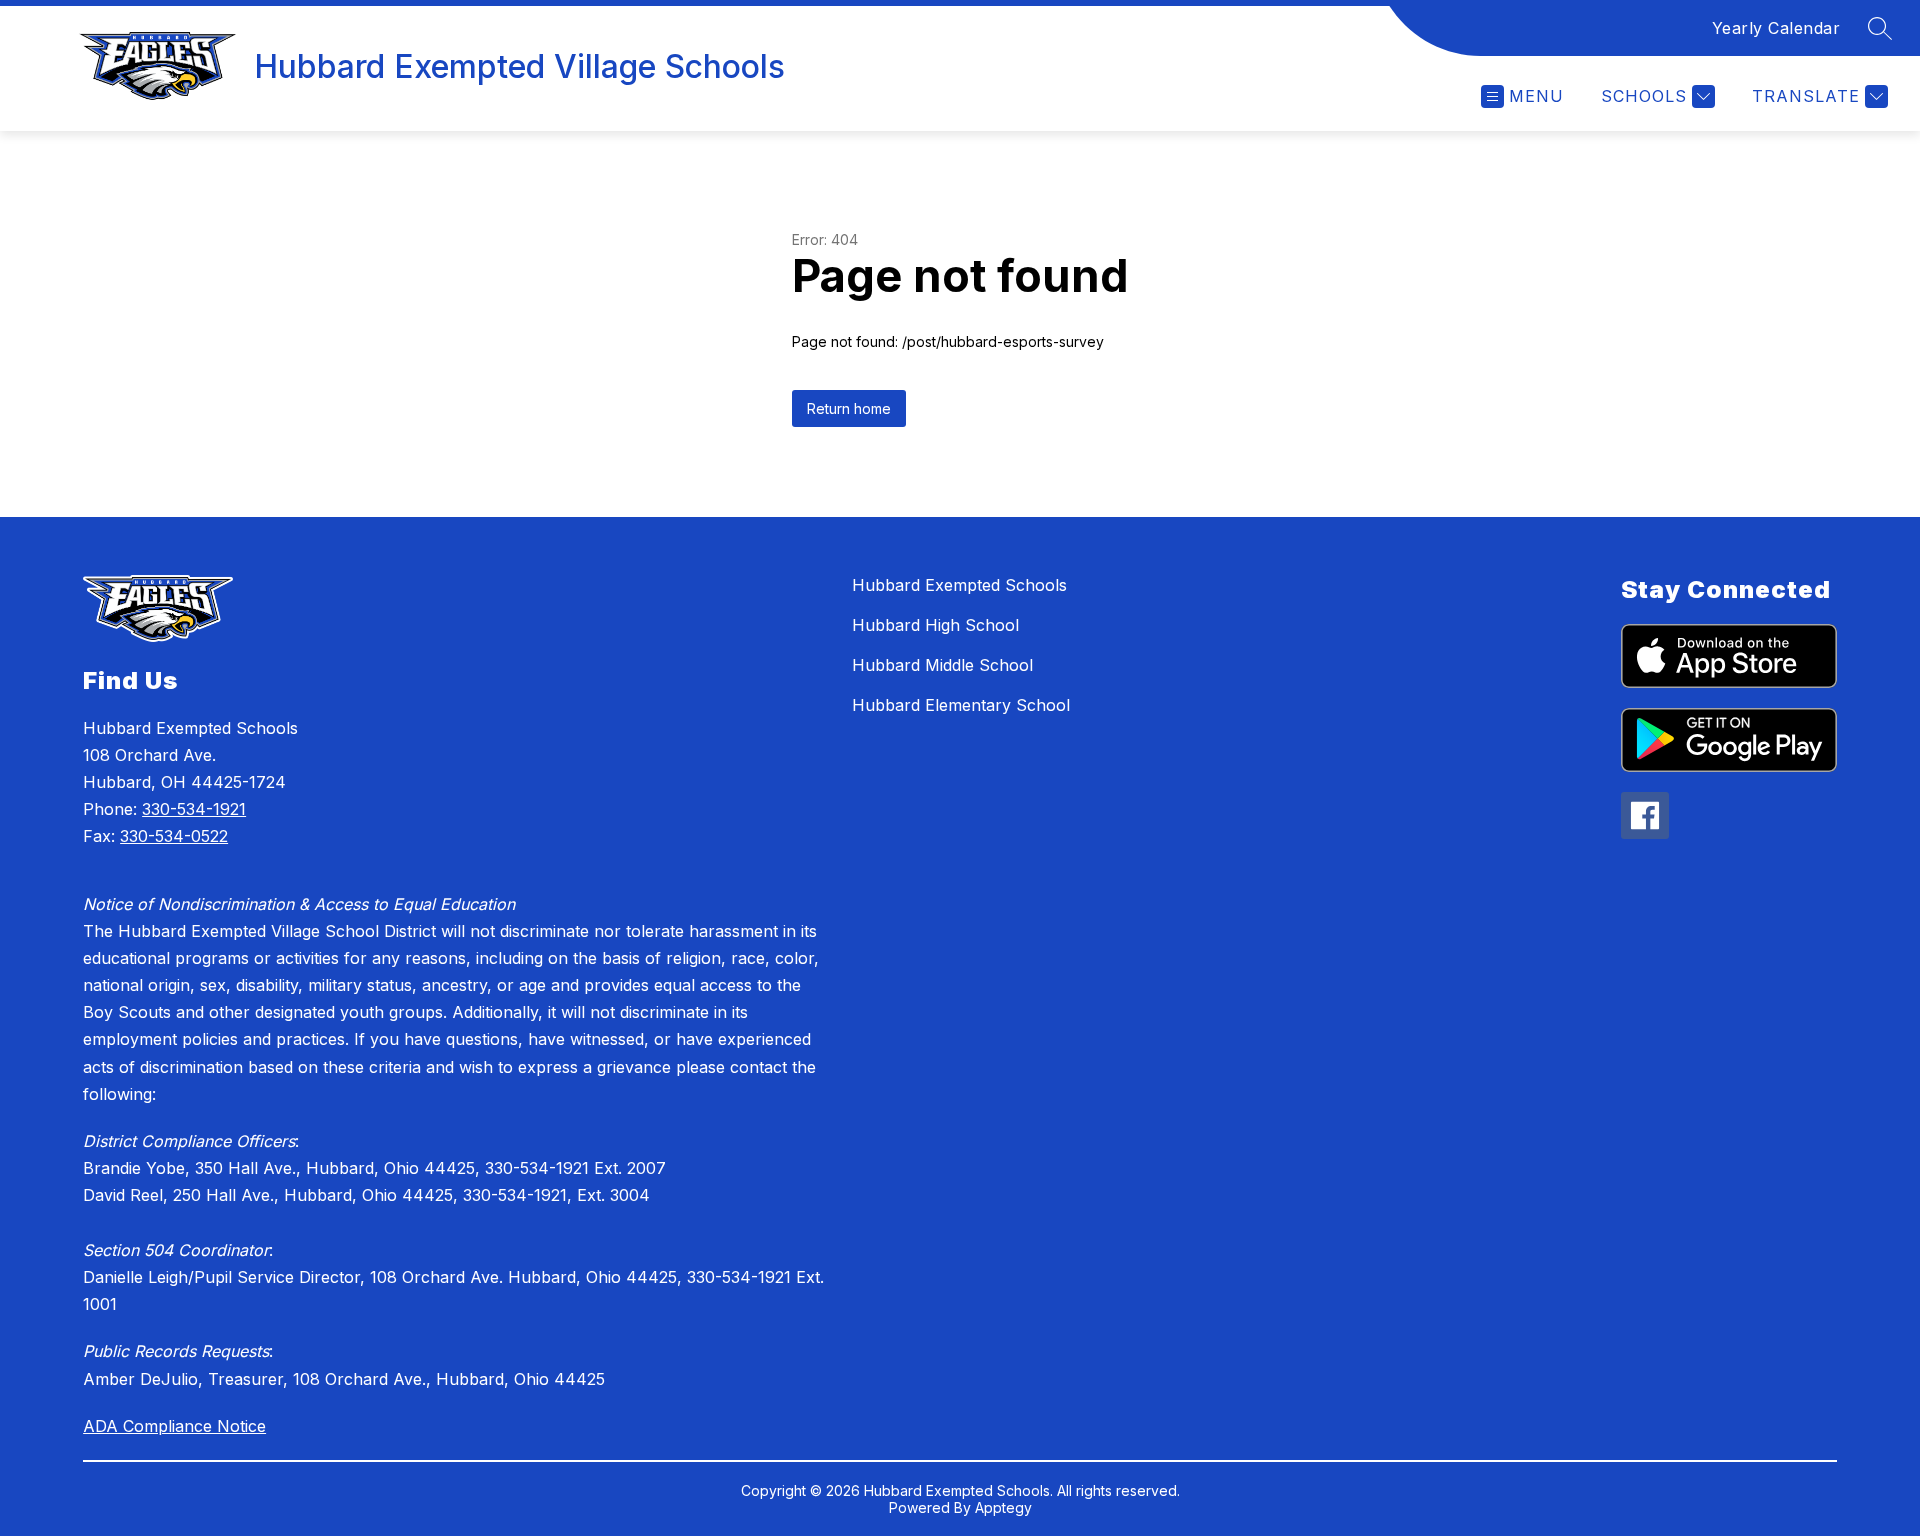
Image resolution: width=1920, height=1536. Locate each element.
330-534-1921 (194, 809)
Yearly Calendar (1776, 28)
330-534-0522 (174, 836)
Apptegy (1003, 1507)
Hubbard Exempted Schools (959, 585)
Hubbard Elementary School (961, 705)
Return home (849, 408)
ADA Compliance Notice (174, 1426)
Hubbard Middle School (942, 665)
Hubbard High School (935, 625)
